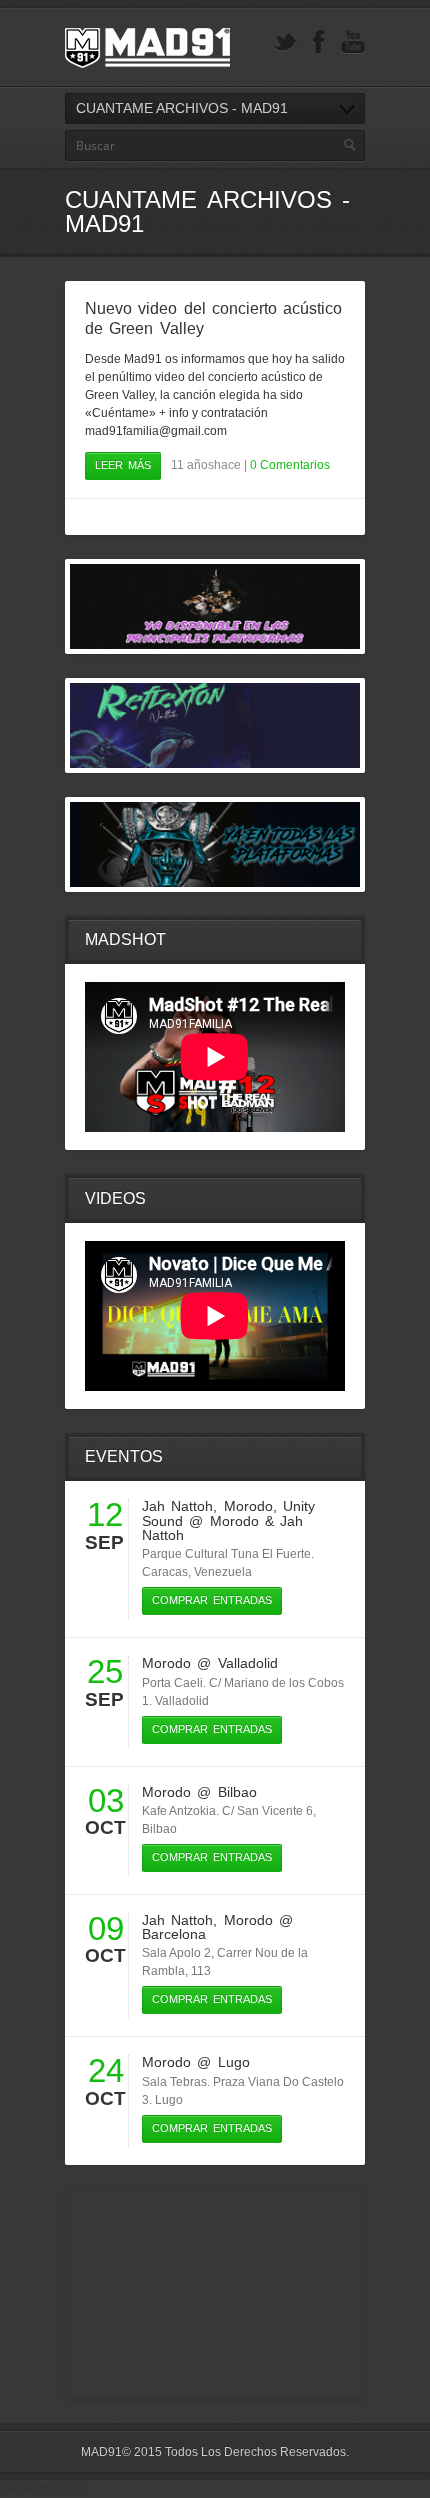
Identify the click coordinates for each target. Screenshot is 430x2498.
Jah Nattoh (177, 1506)
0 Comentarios (290, 465)
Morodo (248, 1506)
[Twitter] (285, 42)
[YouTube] (353, 42)
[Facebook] (319, 42)
